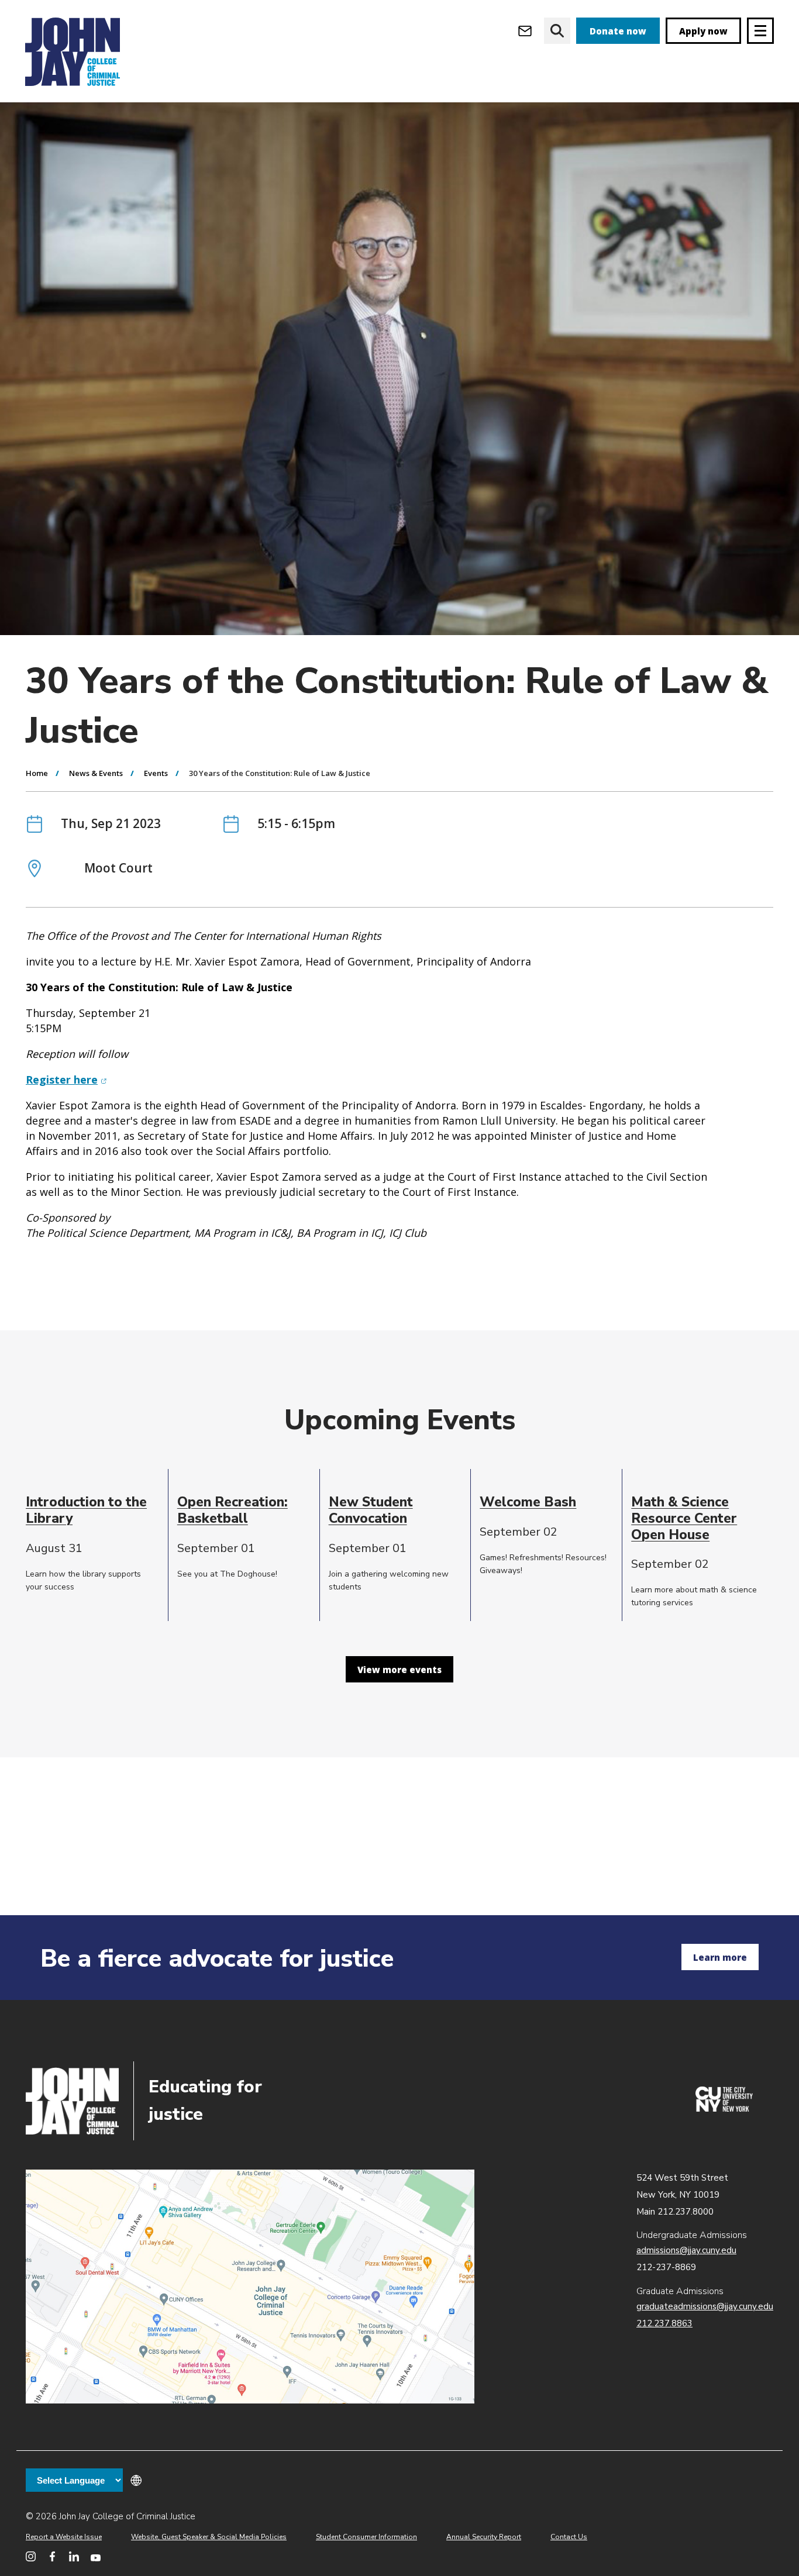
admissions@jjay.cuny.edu (686, 2250)
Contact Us (569, 2537)
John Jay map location (250, 2287)
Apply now (703, 31)
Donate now (618, 31)
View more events (399, 1670)
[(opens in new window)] (724, 2109)
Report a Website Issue (64, 2537)
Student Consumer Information (366, 2537)
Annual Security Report (484, 2537)
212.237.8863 (664, 2323)
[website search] (557, 31)
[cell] (92, 1510)
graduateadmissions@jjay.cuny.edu (705, 2306)
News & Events (96, 773)
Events (156, 773)
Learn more (720, 1957)
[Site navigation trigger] (760, 31)
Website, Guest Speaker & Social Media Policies (209, 2537)
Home (37, 773)
